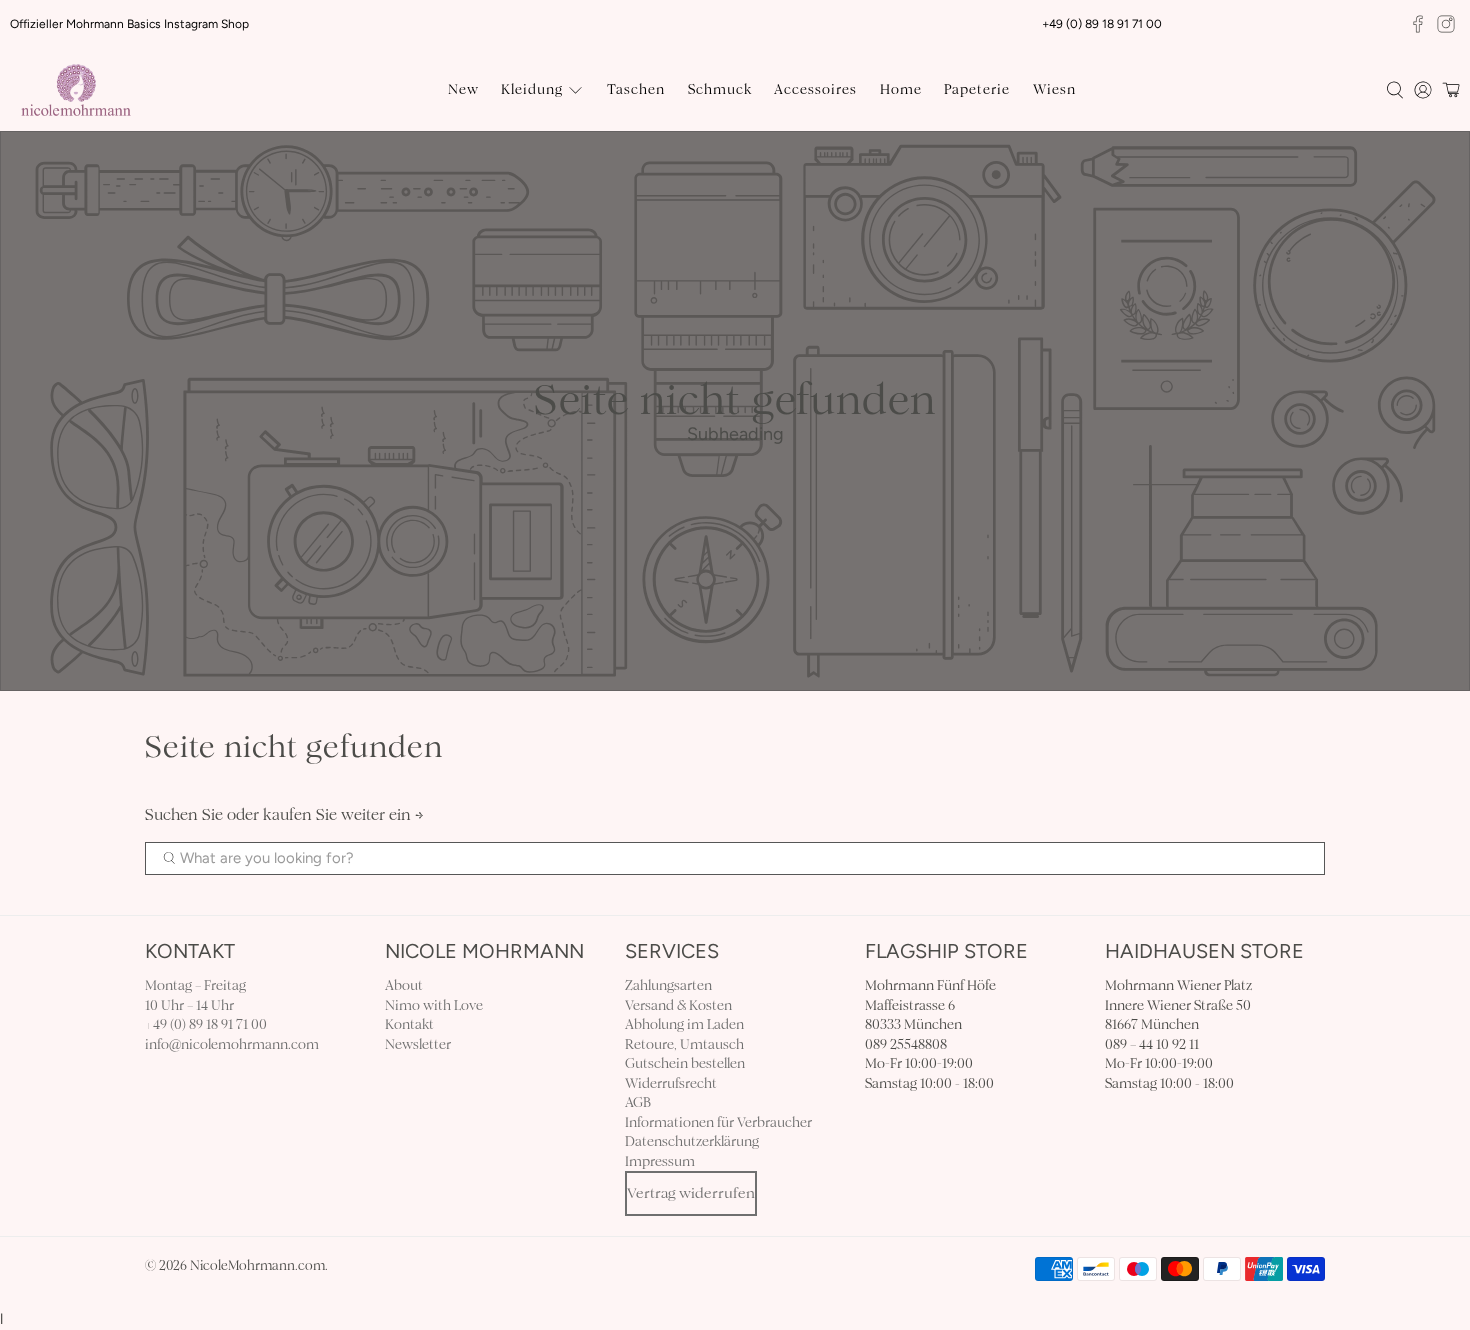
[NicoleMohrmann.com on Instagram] (1446, 24)
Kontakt (409, 1024)
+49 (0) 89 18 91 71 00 (206, 1024)
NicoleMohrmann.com (257, 1266)
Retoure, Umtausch (684, 1044)
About (404, 985)
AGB (638, 1102)
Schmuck (720, 89)
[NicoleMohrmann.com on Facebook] (1418, 24)
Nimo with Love (434, 1005)
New (463, 89)
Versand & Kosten (678, 1005)
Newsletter (418, 1044)
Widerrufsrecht (671, 1083)
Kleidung (532, 89)
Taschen (636, 89)
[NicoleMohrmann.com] (76, 90)
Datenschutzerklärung (692, 1141)
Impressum (660, 1161)
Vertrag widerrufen (691, 1193)
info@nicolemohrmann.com (232, 1044)
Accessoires (815, 89)
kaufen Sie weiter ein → (343, 814)
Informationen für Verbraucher (718, 1122)
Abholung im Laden (684, 1024)
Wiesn (1054, 89)
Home (901, 89)
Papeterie (977, 89)
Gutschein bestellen (685, 1063)
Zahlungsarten (668, 985)
